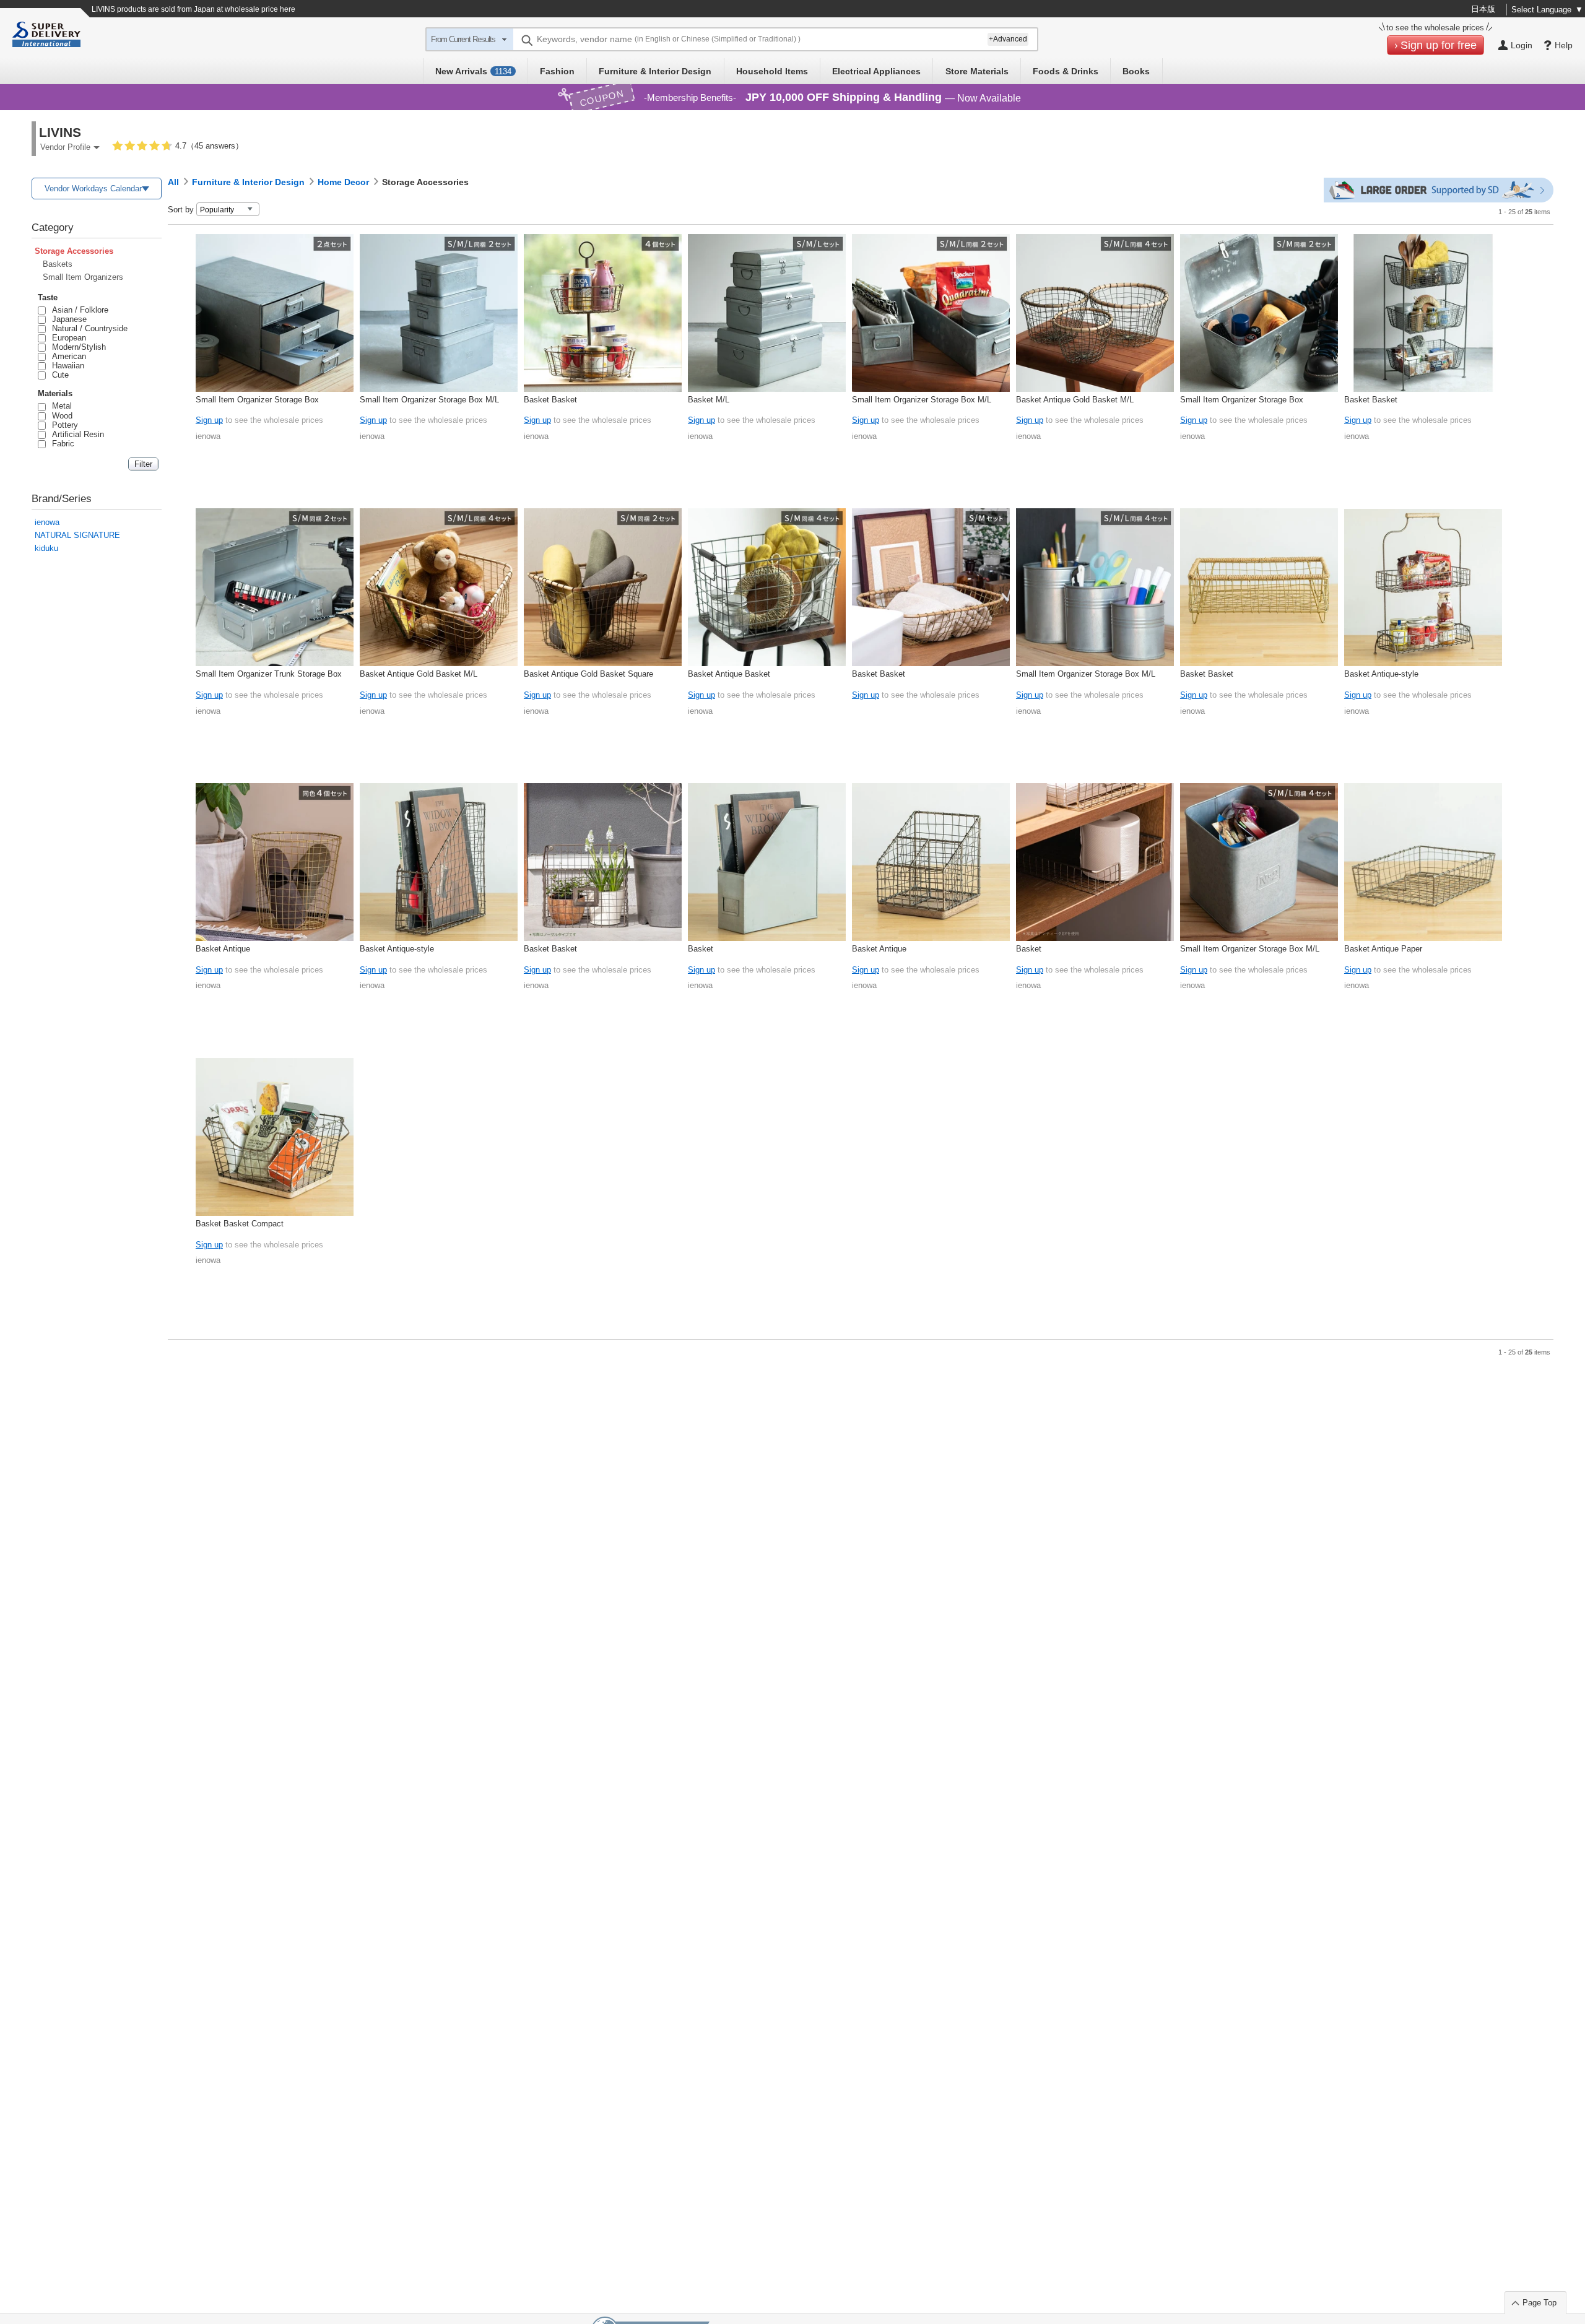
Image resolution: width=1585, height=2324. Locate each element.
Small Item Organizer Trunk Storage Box (269, 674)
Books (1136, 71)
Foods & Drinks (1066, 71)
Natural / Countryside (88, 328)
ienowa (47, 522)
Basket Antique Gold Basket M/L (1075, 400)
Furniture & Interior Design (655, 71)
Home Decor (343, 182)
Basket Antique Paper (1383, 949)
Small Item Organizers (83, 277)
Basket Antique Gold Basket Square (588, 674)
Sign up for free (1439, 45)
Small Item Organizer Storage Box (257, 400)
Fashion (557, 71)
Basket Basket (550, 400)
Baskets (58, 264)
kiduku (46, 548)
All (173, 182)
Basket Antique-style (1381, 674)
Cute (58, 375)
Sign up (209, 420)
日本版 (1483, 9)
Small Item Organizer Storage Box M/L (429, 400)
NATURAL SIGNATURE (77, 535)
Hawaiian (66, 366)
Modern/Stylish (77, 347)
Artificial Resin (76, 434)
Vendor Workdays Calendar (93, 189)
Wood (60, 416)
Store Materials (977, 71)
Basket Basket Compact (240, 1224)
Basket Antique (223, 949)
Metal (60, 406)
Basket (701, 949)
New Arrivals (473, 71)
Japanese (67, 319)
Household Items (772, 71)
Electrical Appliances (876, 71)
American (67, 356)
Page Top (1539, 2303)
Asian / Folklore (78, 310)
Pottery (63, 425)
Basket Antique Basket (729, 674)
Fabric (61, 444)
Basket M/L (709, 400)
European (67, 338)
